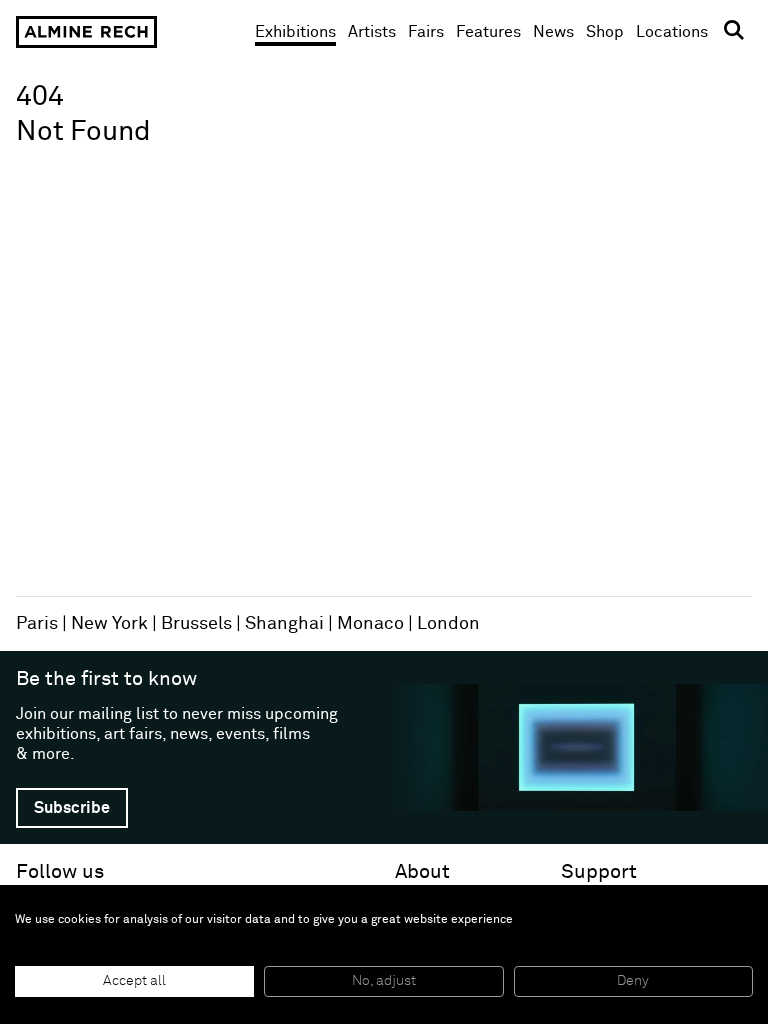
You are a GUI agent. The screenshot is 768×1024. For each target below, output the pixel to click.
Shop (605, 31)
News (553, 32)
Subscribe (72, 808)
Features (488, 32)
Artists (372, 32)
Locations (672, 32)
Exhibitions (295, 32)
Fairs (426, 32)
